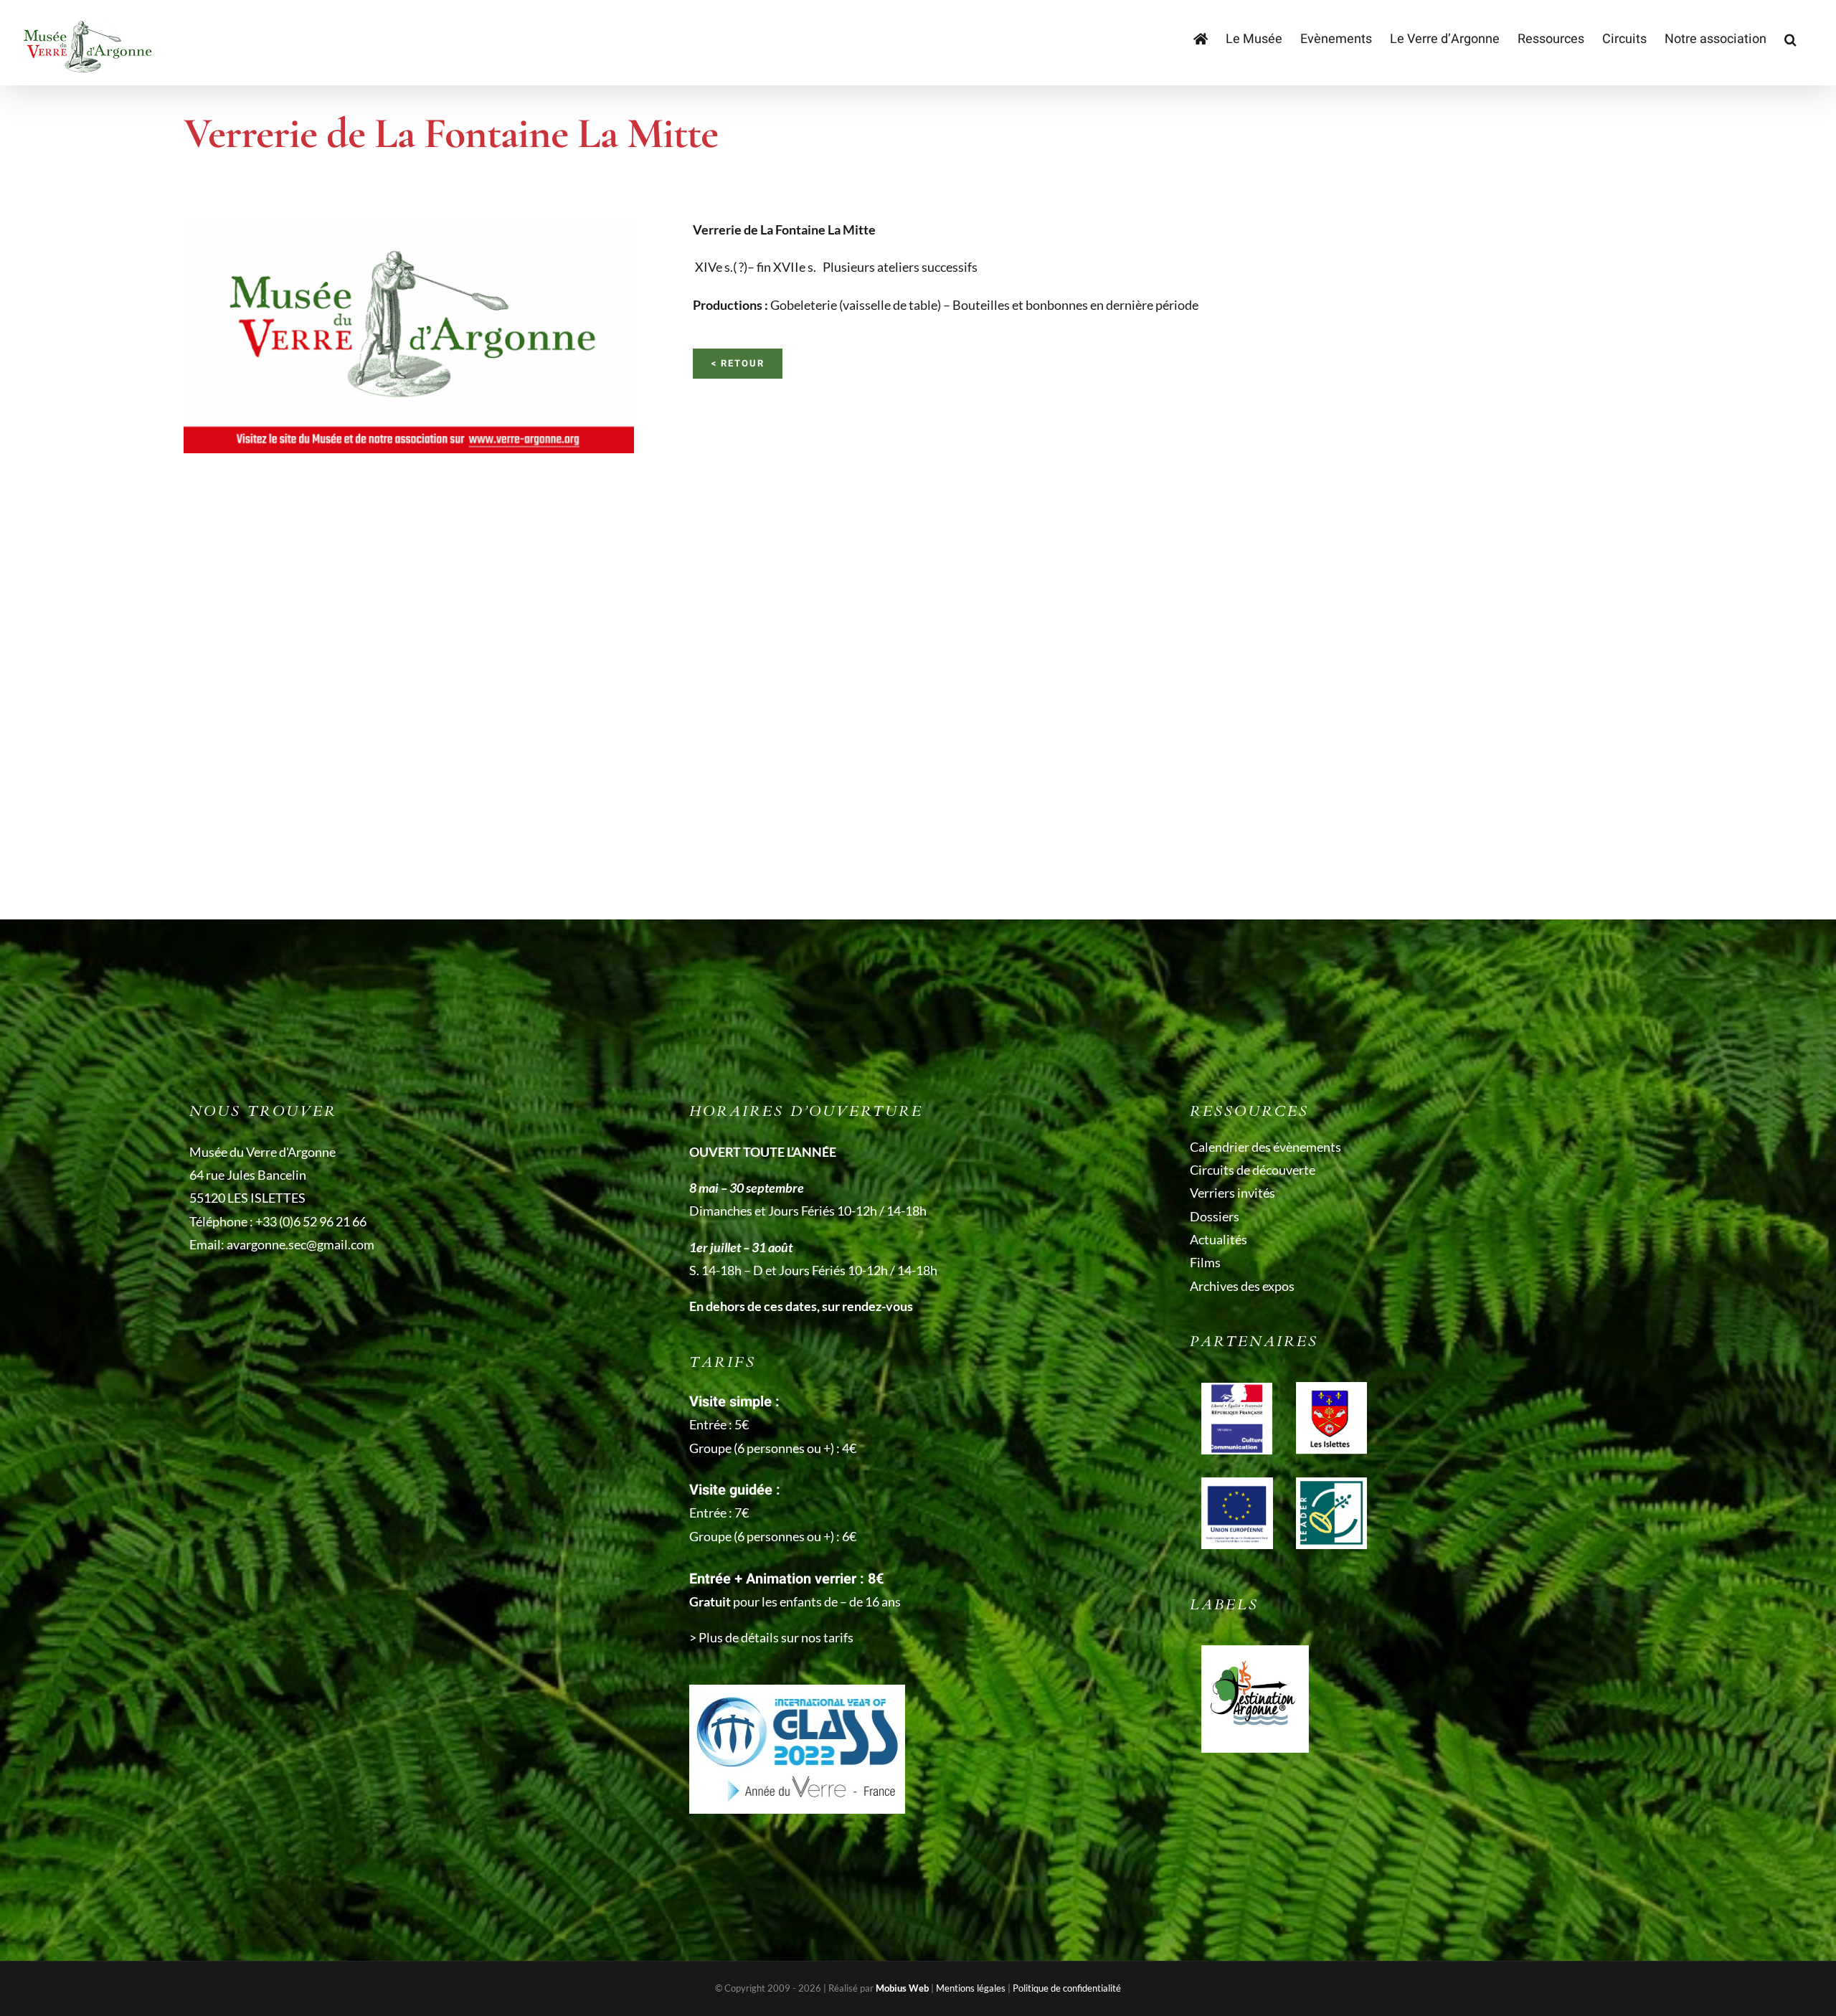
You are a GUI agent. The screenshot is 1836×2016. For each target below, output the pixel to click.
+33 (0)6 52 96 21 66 (311, 1221)
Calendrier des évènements (1265, 1147)
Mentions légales (971, 1988)
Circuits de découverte (1253, 1170)
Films (1205, 1262)
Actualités (1219, 1239)
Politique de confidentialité (1067, 1988)
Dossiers (1215, 1216)
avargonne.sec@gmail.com (301, 1244)
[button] (1790, 39)
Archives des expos (1242, 1286)
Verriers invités (1232, 1193)
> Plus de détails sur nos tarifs (771, 1637)
